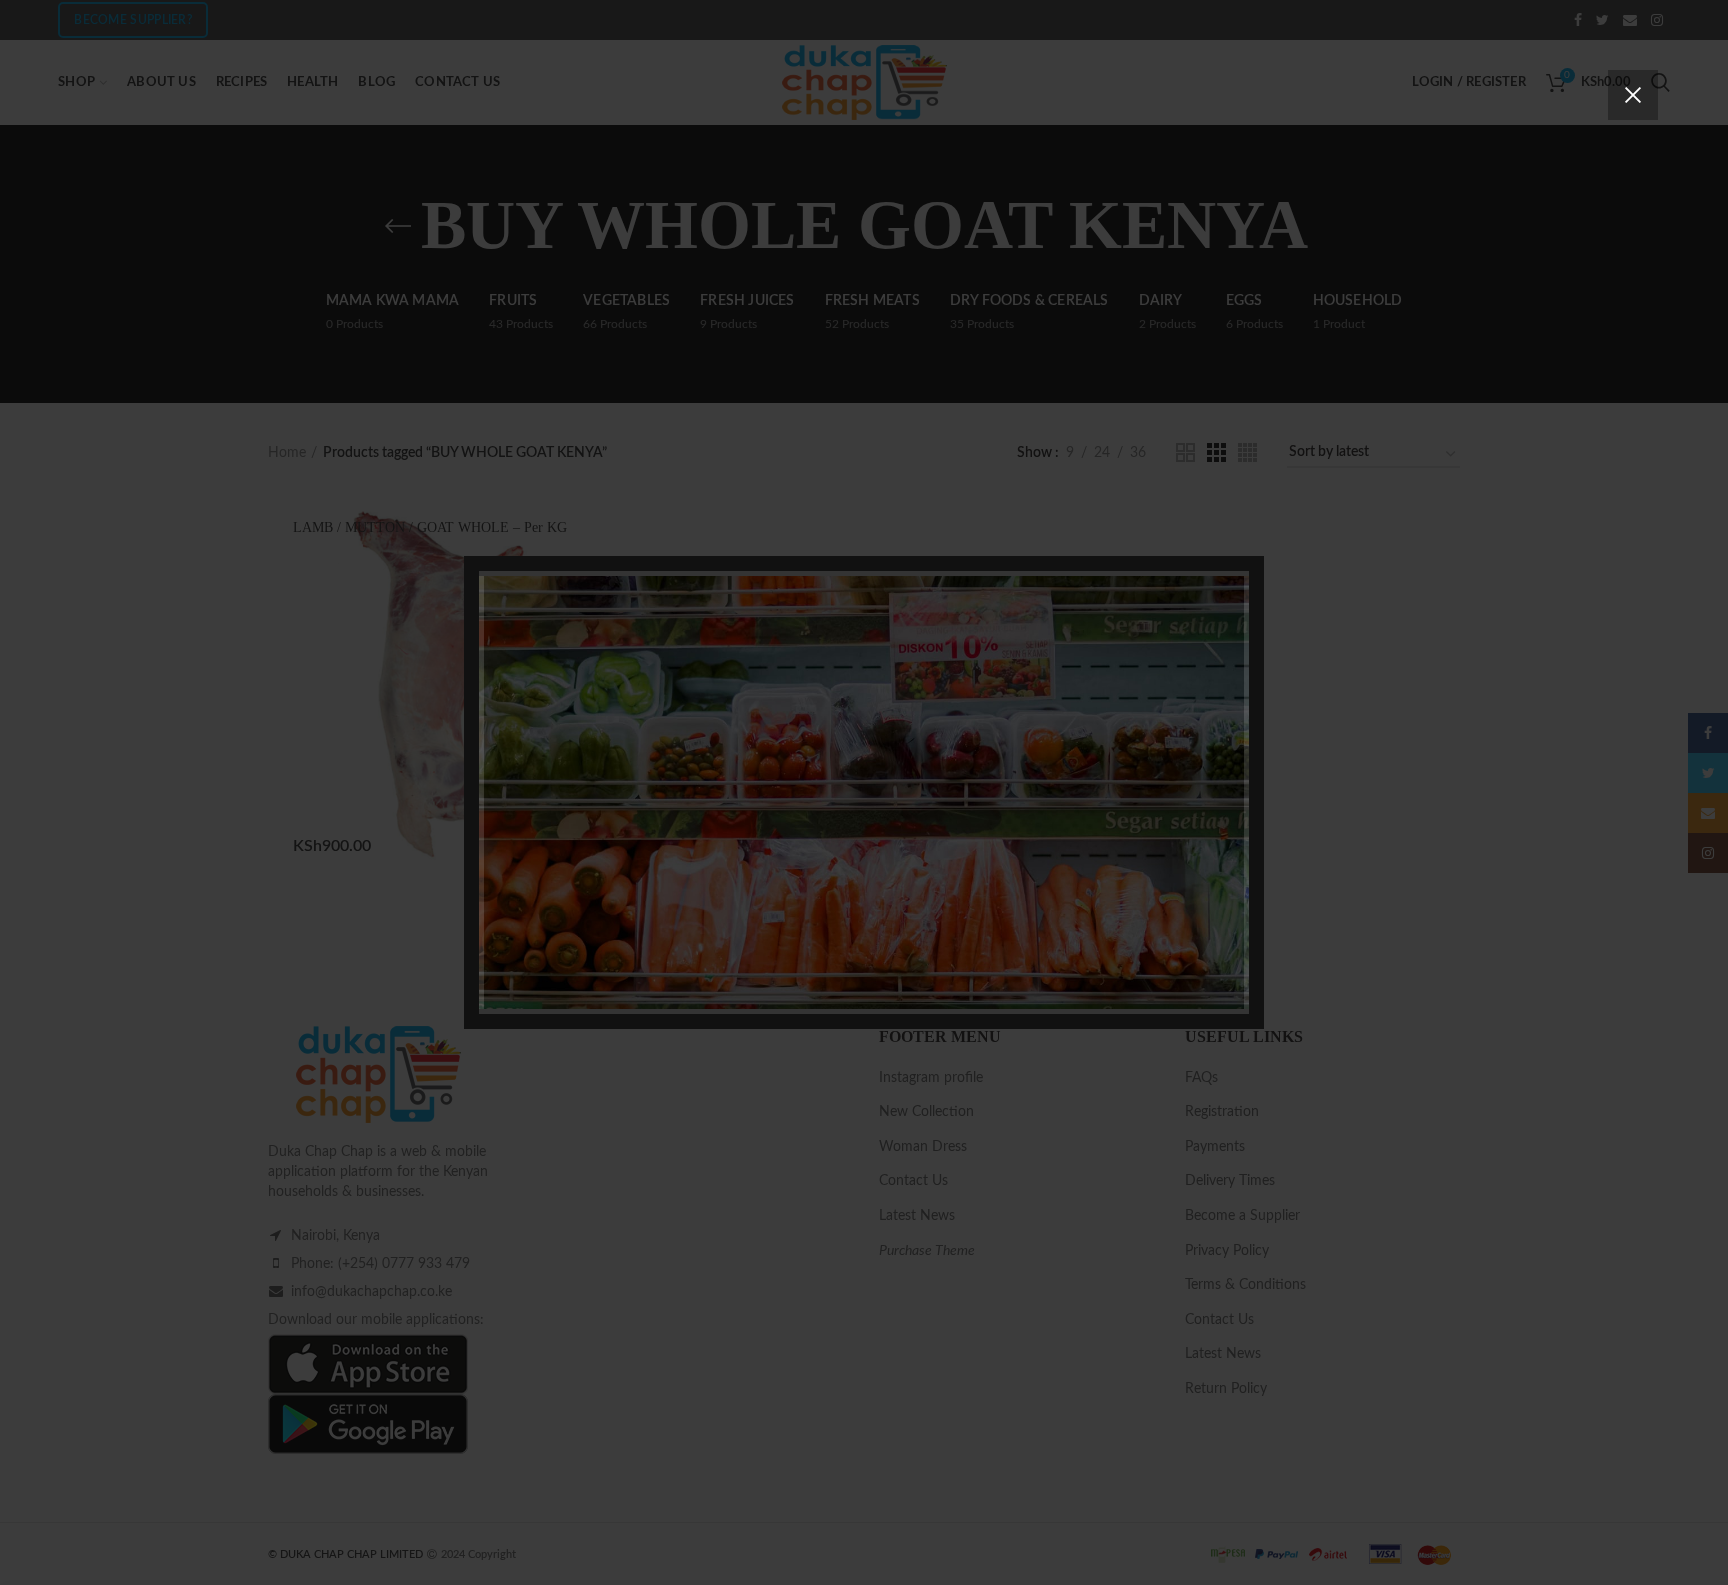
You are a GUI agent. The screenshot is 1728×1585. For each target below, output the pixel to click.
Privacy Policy (977, 927)
